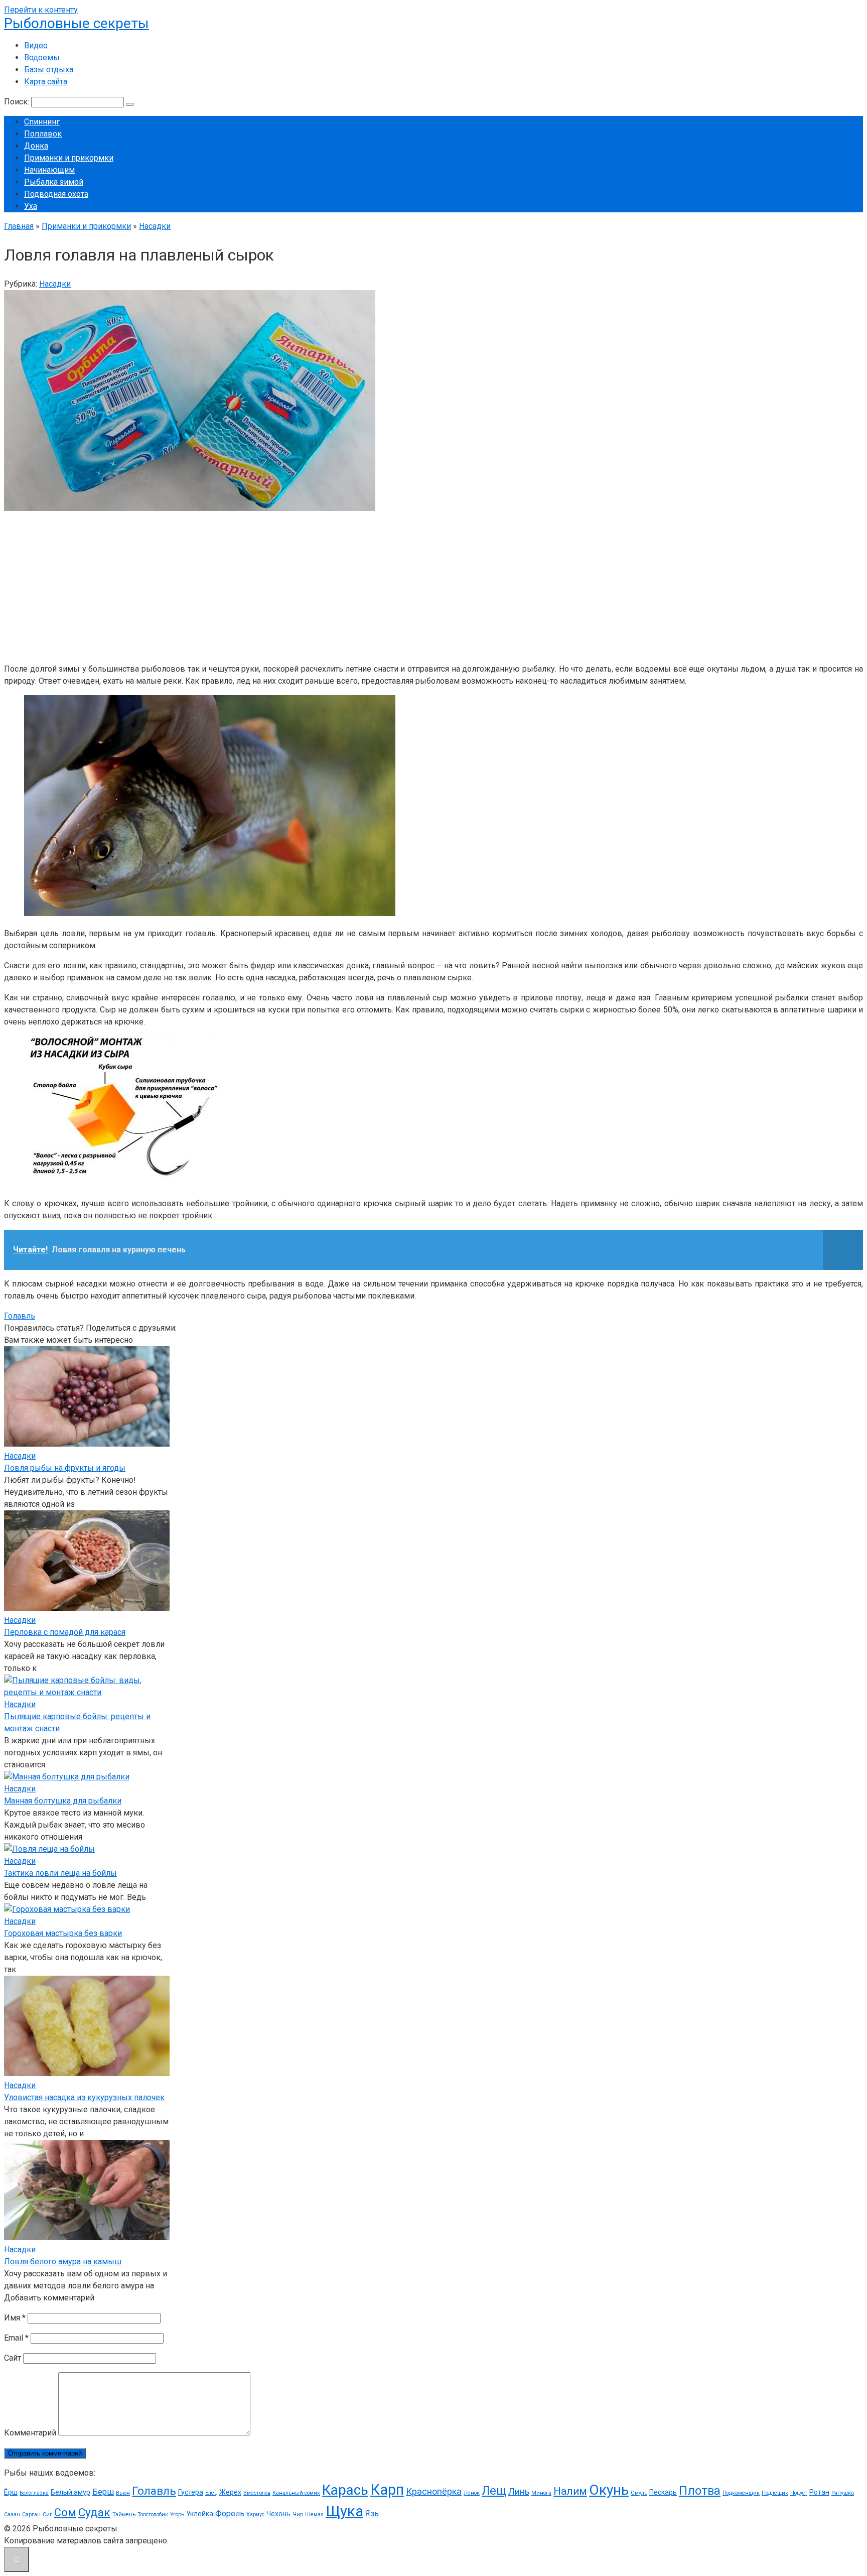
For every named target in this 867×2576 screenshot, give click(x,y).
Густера (191, 2492)
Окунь (609, 2490)
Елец (211, 2493)
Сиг (47, 2515)
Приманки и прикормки (69, 158)
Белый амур (70, 2492)
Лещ (494, 2491)
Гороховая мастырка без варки (63, 1933)
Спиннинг (42, 122)
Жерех (230, 2492)
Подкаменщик (741, 2493)
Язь (372, 2514)
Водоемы (42, 57)
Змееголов (257, 2493)
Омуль (639, 2493)
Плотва (700, 2491)
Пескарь (663, 2492)
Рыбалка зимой (54, 182)
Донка (36, 146)
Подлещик (775, 2493)
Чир (298, 2515)
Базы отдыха (49, 70)
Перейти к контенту (41, 10)
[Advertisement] (305, 585)
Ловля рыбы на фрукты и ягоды (65, 1468)
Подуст (799, 2493)
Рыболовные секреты (77, 23)
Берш (103, 2492)
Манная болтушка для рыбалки (63, 1801)
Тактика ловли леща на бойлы (60, 1873)
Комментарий (30, 2433)
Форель (230, 2514)
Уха (31, 206)
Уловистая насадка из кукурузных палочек (84, 2097)
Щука (344, 2511)
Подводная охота (56, 194)
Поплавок (43, 134)
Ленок (472, 2493)
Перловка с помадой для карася (65, 1632)
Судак (94, 2513)
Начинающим (49, 170)
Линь (519, 2491)
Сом (65, 2513)
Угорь (177, 2515)
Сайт (13, 2358)
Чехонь (278, 2514)
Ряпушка (843, 2493)
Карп (387, 2490)
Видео (36, 45)
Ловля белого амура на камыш (63, 2262)
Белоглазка (34, 2493)
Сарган (31, 2515)
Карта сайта (46, 82)
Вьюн (123, 2493)
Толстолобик (153, 2515)
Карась (345, 2490)
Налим (570, 2491)
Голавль (20, 1316)
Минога (541, 2493)
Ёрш (11, 2492)
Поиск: (18, 102)
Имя (15, 2318)
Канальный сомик (296, 2493)
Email (16, 2338)
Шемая (314, 2515)
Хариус (255, 2515)
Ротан (819, 2492)
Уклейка (200, 2514)
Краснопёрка (434, 2491)
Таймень (124, 2515)
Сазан (12, 2515)
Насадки (55, 284)
